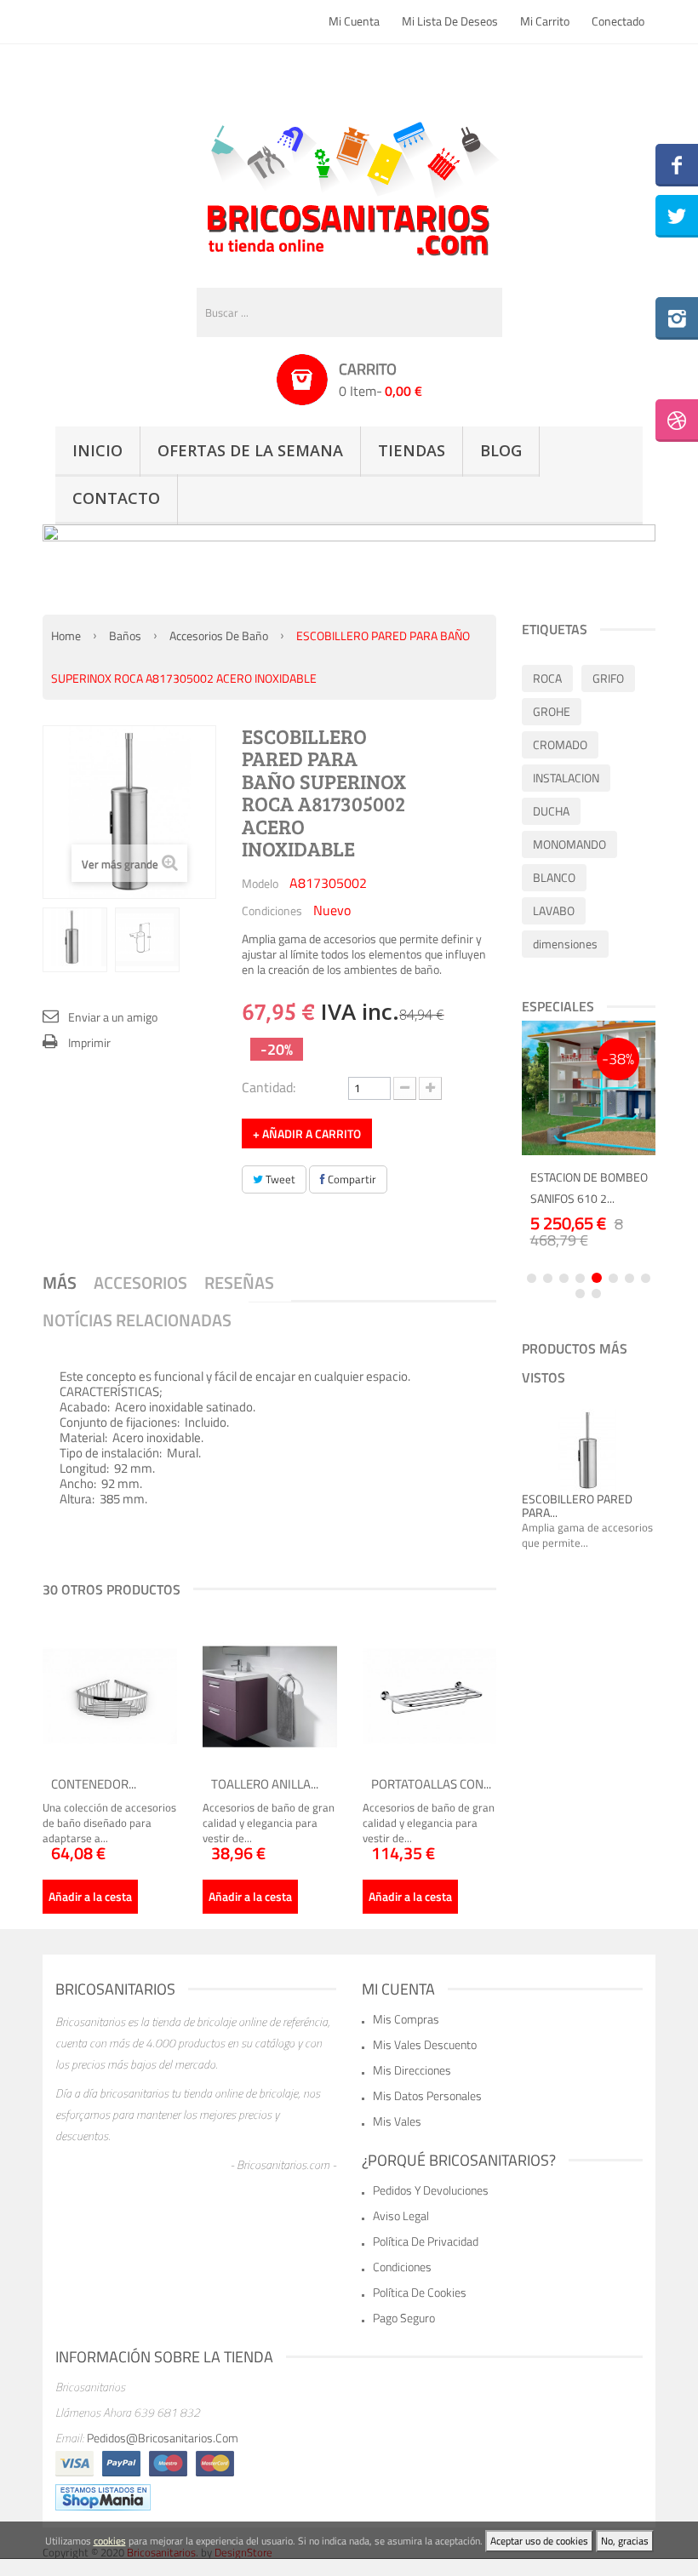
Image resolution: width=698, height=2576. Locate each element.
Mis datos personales (427, 2095)
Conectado (618, 21)
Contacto (116, 498)
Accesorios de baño (219, 635)
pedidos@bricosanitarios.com (163, 2438)
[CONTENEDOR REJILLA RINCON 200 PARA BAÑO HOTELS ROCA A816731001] (110, 1697)
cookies (110, 2541)
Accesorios (140, 1282)
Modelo (260, 883)
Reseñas (239, 1282)
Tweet (279, 1179)
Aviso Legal (401, 2215)
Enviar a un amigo (113, 1017)
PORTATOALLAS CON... (431, 1784)
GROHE (552, 711)
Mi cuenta (354, 21)
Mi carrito (545, 21)
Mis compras (406, 2019)
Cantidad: (269, 1086)
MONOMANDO (569, 844)
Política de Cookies (420, 2292)
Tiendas (412, 450)
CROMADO (560, 744)
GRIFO (608, 678)
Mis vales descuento (425, 2044)
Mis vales (397, 2121)
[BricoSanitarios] (349, 185)
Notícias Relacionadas (137, 1320)
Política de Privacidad (426, 2241)
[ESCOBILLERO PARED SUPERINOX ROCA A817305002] (75, 937)
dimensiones (565, 944)
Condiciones (272, 910)
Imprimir (89, 1042)
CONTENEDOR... (94, 1784)
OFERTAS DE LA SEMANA (250, 450)
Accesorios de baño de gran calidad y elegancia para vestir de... (269, 1823)
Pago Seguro (404, 2318)
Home (66, 635)
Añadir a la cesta (90, 1896)
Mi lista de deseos (450, 21)
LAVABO (554, 910)
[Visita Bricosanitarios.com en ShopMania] (103, 2496)
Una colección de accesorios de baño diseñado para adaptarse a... (109, 1823)
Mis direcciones (412, 2070)
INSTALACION (566, 778)
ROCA (547, 678)
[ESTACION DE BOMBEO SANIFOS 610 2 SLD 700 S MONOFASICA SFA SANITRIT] (589, 1088)
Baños (125, 635)
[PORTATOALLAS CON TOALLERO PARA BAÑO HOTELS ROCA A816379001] (430, 1697)
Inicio (97, 450)
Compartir (351, 1179)
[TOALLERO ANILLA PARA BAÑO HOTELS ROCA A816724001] (270, 1697)
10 (596, 1294)
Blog (501, 450)
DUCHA (551, 811)
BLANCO (554, 877)
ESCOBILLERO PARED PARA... (577, 1506)
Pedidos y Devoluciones (431, 2190)
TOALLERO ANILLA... (265, 1784)
